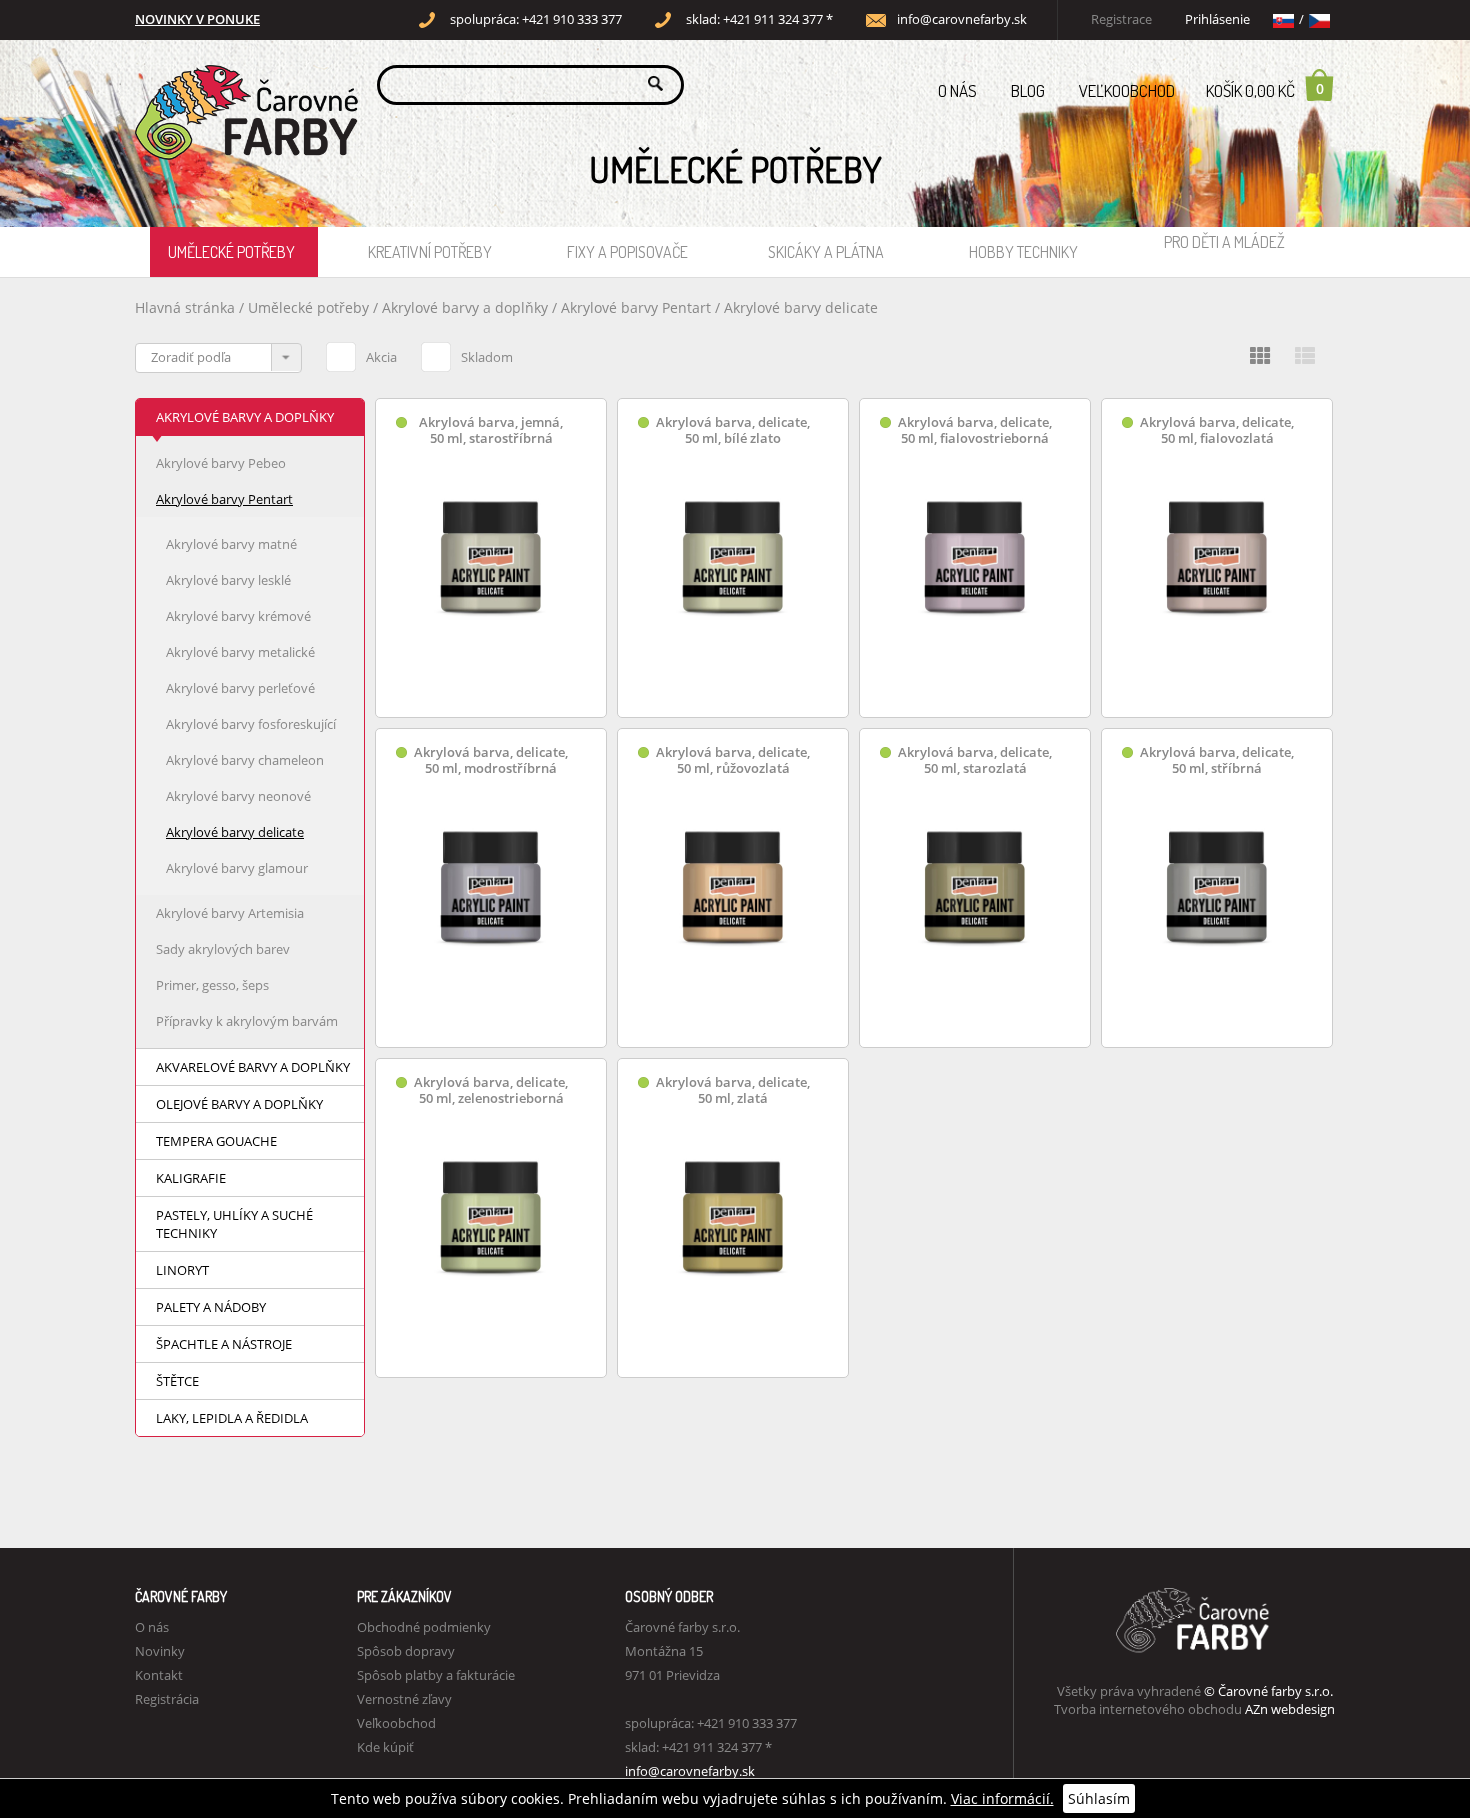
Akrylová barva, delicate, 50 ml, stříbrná (1217, 760)
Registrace (1121, 19)
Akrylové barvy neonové (238, 796)
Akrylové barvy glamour (237, 868)
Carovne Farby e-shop (243, 83)
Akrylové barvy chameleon (245, 760)
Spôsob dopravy (406, 1651)
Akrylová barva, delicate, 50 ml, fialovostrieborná (975, 430)
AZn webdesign (1290, 1709)
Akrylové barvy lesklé (228, 580)
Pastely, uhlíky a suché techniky (234, 1224)
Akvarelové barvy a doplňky (253, 1067)
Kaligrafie (191, 1178)
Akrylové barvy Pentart (636, 307)
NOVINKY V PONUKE (197, 19)
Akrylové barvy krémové (238, 616)
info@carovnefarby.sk (962, 19)
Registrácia (167, 1699)
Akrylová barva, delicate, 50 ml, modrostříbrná (491, 760)
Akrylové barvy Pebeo (221, 463)
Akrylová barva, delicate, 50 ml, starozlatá (975, 760)
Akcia (381, 357)
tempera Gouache (216, 1141)
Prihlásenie (1217, 19)
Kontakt (159, 1675)
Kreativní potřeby (430, 252)
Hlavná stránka (185, 307)
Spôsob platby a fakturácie (436, 1675)
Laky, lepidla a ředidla (232, 1418)
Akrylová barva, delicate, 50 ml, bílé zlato (733, 430)
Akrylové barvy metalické (240, 652)
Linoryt (182, 1270)
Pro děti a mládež (1224, 242)
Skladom (487, 357)
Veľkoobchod (1127, 90)
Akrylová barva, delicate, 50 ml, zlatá (733, 1090)
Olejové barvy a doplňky (239, 1104)
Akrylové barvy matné (231, 544)
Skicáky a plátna (826, 252)
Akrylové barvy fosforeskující (251, 724)
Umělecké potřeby (231, 252)
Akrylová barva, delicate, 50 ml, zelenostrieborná (491, 1090)
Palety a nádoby (211, 1307)
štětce (177, 1381)
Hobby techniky (1023, 252)
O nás (957, 90)
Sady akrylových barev (223, 949)
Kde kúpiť (385, 1747)
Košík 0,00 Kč (1265, 90)
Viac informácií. (1002, 1798)
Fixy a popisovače (627, 252)
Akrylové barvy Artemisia (230, 913)
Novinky (160, 1651)
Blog (1028, 90)
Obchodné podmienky (424, 1627)
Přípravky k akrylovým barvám (247, 1021)
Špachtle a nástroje (224, 1344)
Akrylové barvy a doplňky (465, 307)
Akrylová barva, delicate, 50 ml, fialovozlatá (1217, 430)
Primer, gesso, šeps (212, 985)
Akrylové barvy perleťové (240, 688)
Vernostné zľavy (404, 1699)
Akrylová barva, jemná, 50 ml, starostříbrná (491, 430)
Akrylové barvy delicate (801, 307)
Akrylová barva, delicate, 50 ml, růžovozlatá (733, 760)
